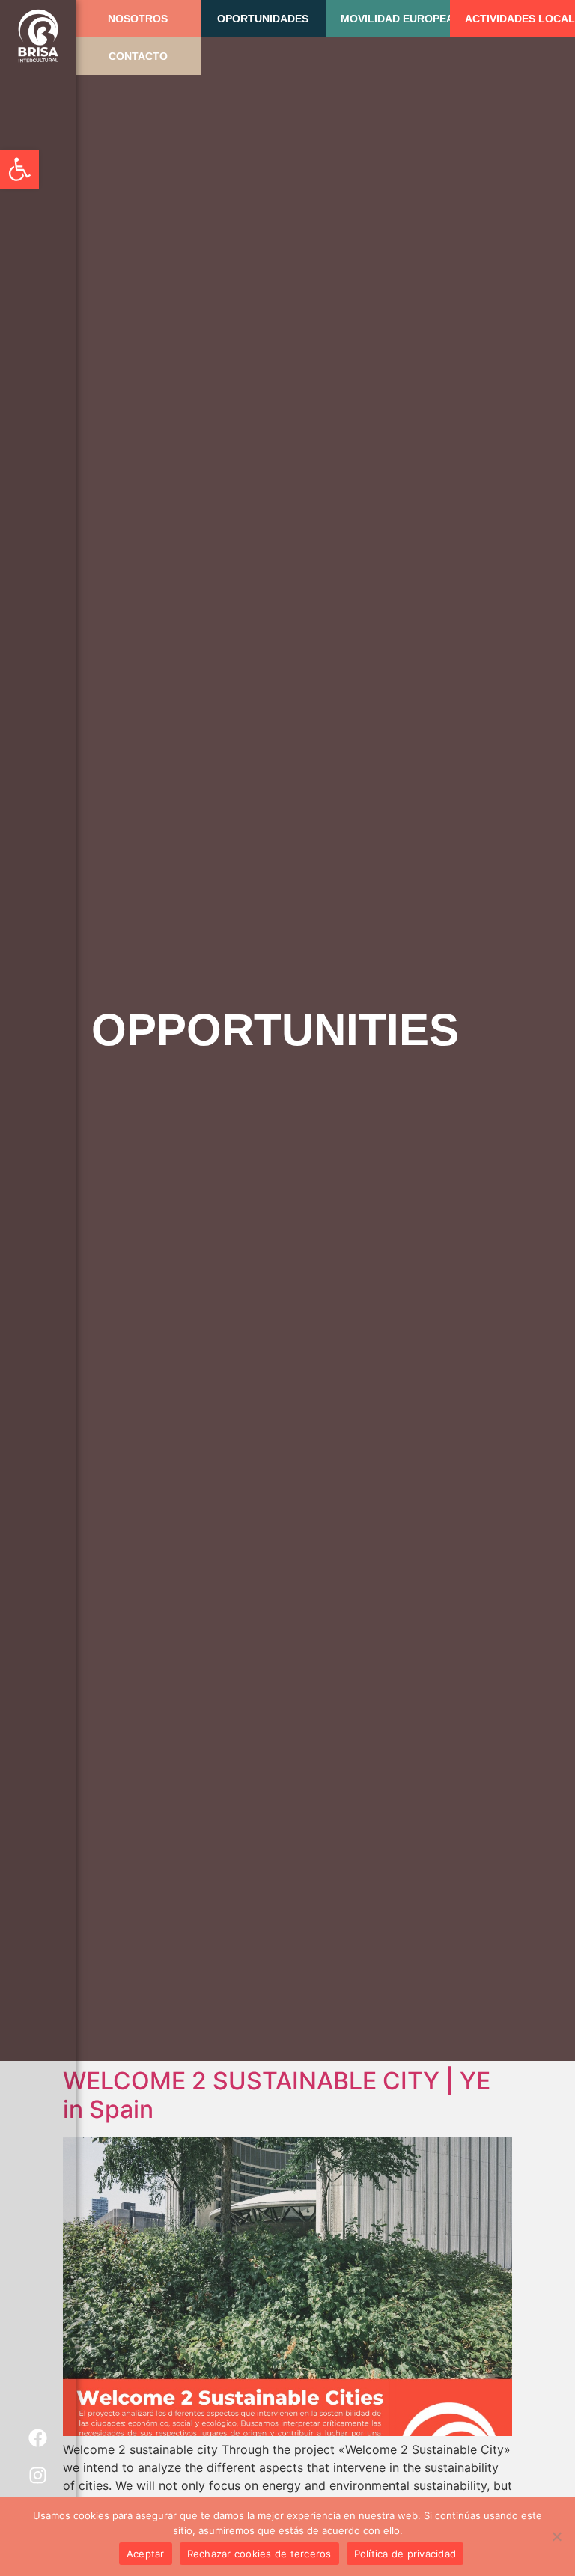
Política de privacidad (405, 2554)
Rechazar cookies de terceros (259, 2554)
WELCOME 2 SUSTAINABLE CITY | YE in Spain (277, 2095)
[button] (19, 169)
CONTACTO (138, 56)
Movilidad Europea (397, 19)
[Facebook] (38, 2438)
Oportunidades (263, 19)
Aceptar (146, 2554)
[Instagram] (38, 2475)
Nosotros (138, 19)
